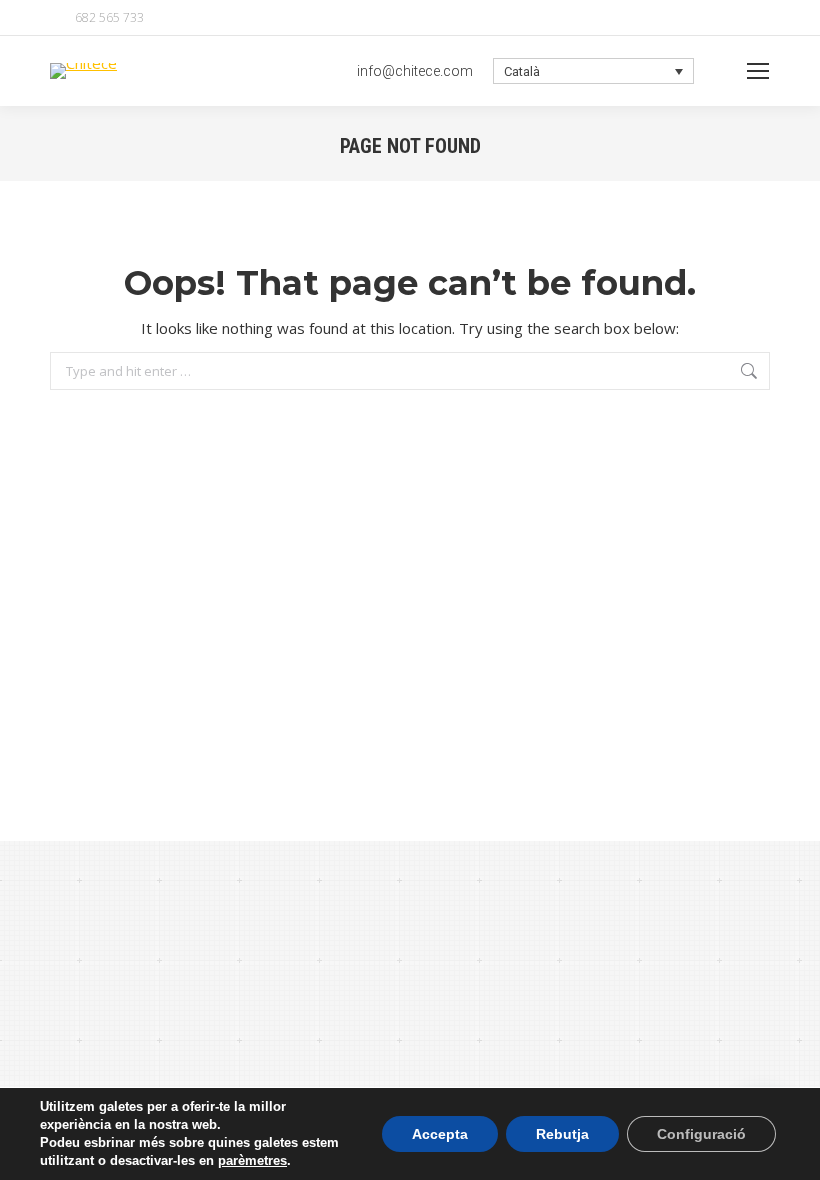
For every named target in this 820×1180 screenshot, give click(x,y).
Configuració (701, 1134)
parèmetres (252, 1160)
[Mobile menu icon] (758, 71)
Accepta (440, 1134)
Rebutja (562, 1134)
